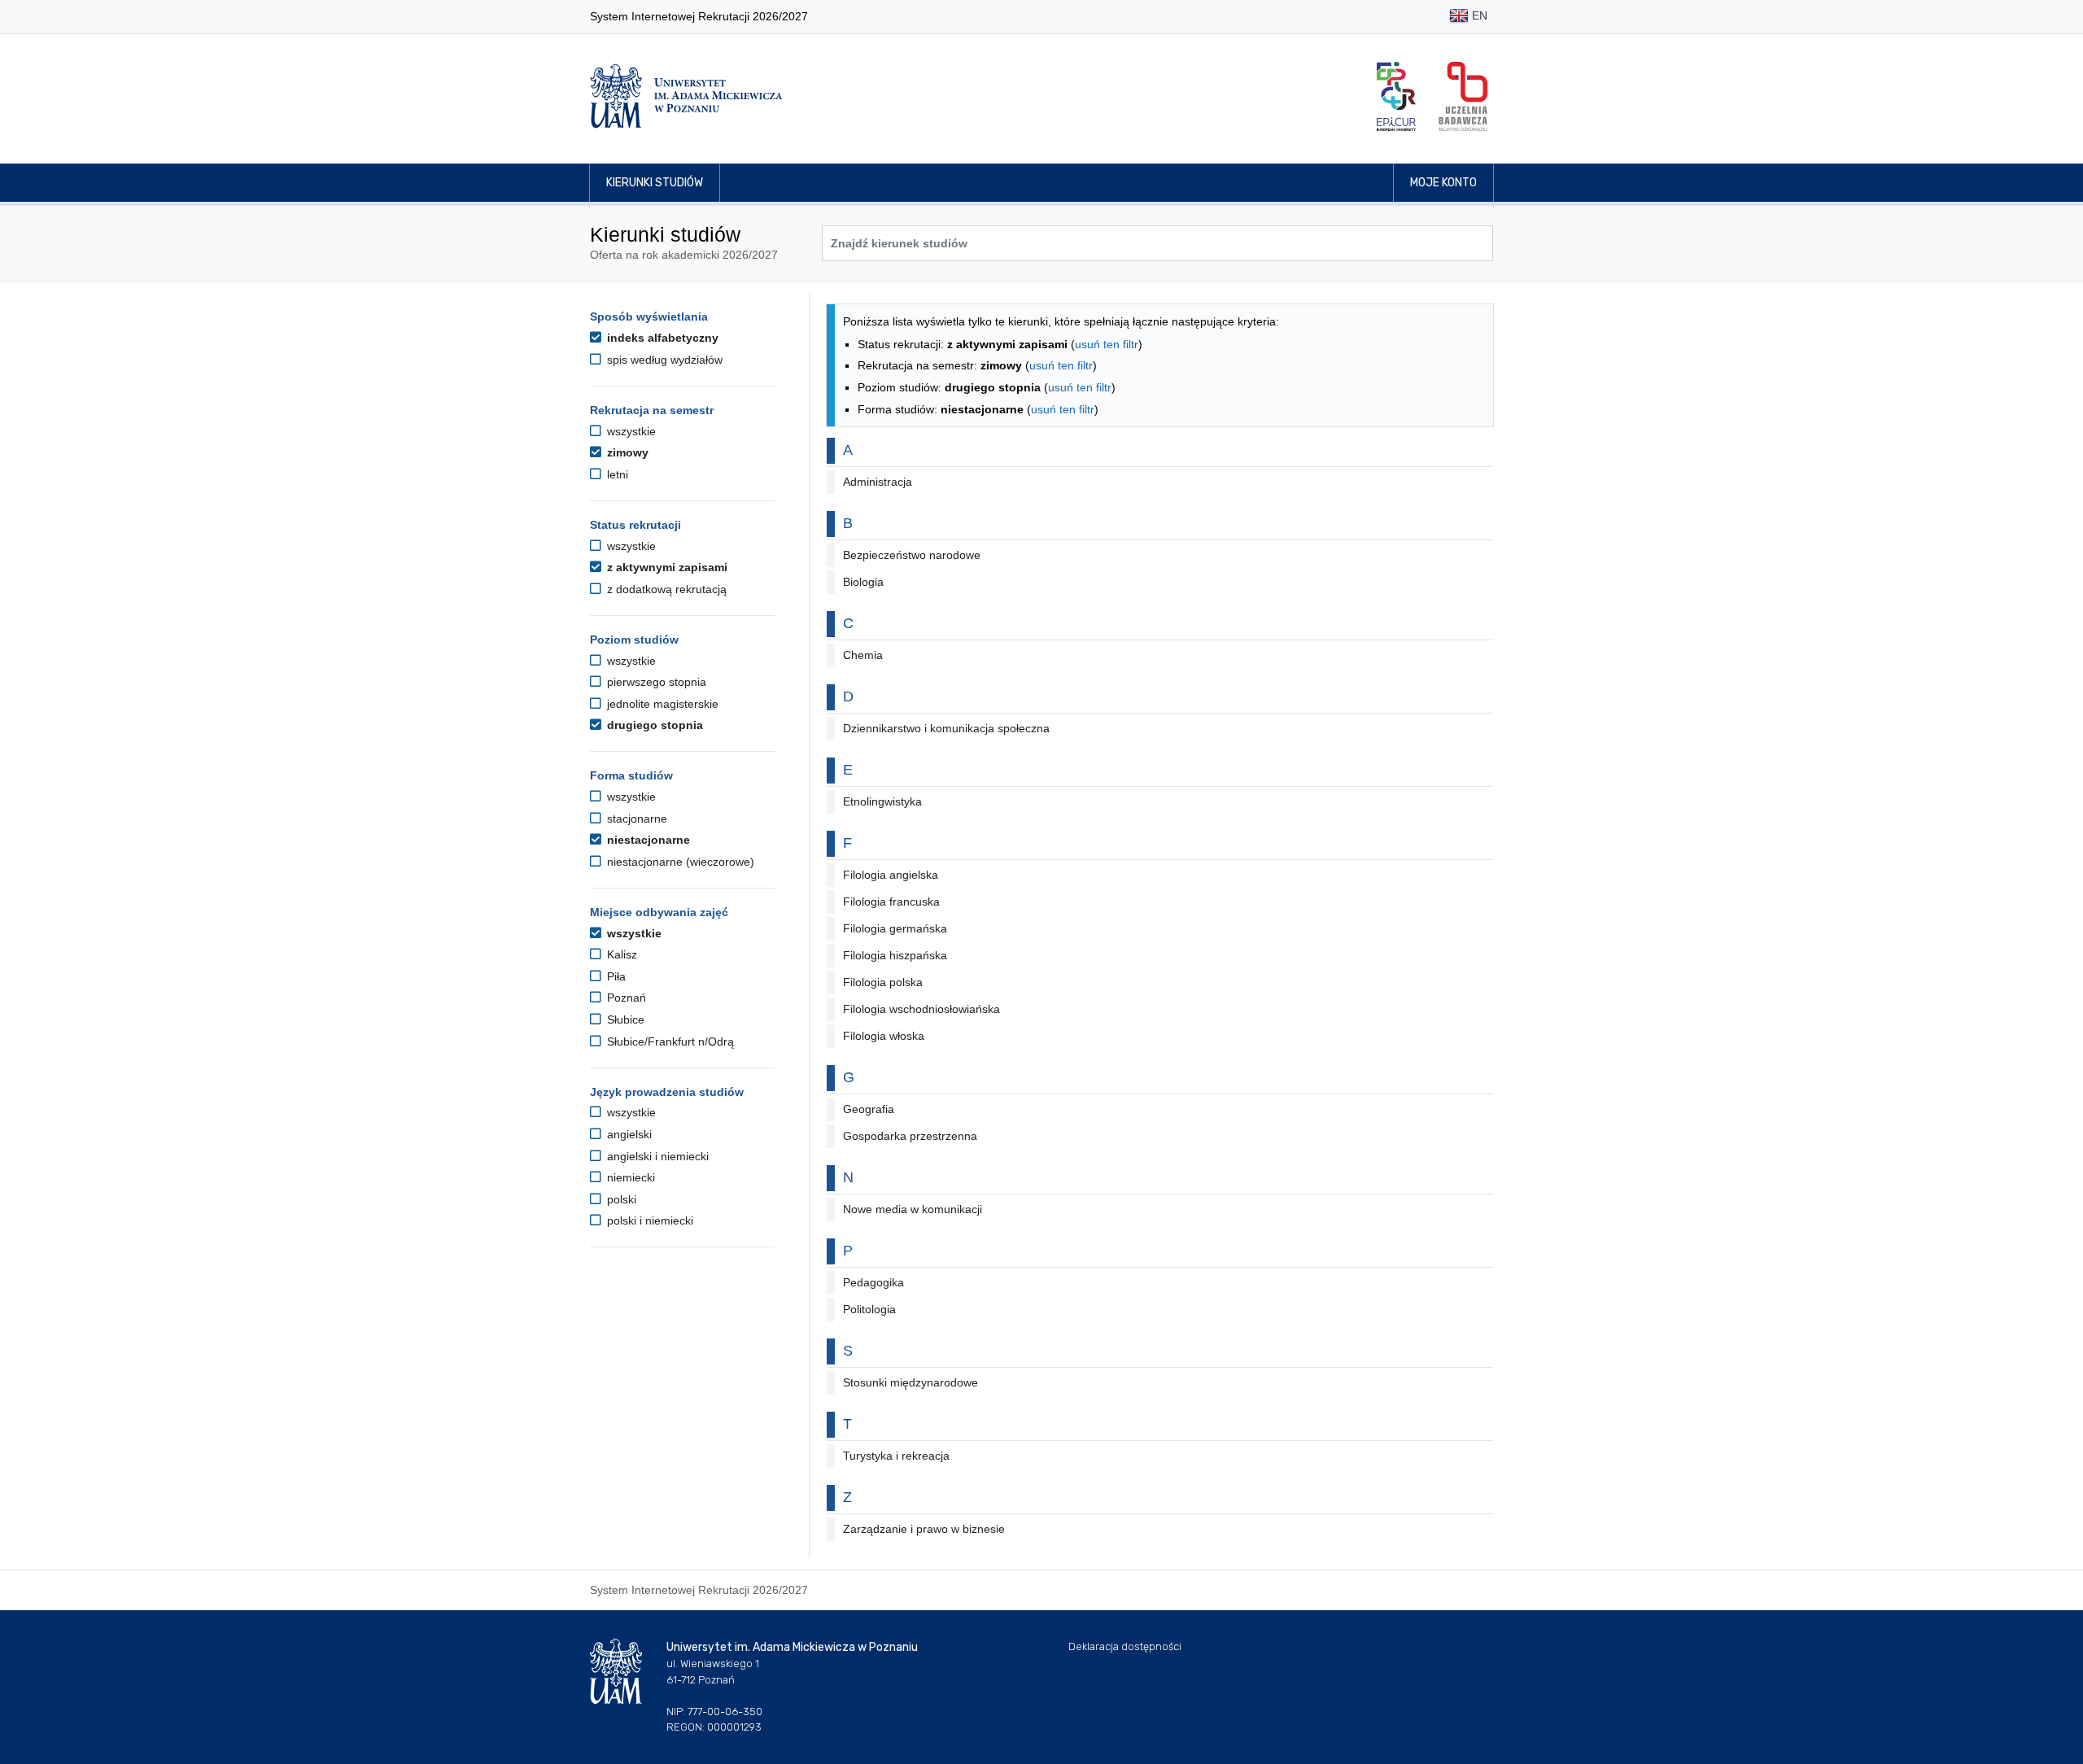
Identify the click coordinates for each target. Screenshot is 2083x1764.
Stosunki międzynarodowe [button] (910, 1382)
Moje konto (1443, 183)
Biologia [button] (863, 582)
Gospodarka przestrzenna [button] (910, 1136)
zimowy (626, 452)
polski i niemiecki (648, 1220)
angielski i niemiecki (656, 1156)
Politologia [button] (869, 1309)
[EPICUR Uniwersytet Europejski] (1396, 96)
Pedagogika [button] (873, 1282)
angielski (628, 1134)
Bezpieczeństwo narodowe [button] (912, 555)
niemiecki (629, 1177)
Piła (615, 976)
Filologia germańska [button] (895, 928)
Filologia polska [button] (883, 982)
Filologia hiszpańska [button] (895, 955)
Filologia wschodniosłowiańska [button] (921, 1009)
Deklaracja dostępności (1125, 1646)
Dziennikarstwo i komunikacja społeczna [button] (946, 728)
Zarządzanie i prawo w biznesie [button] (924, 1529)
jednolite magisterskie (661, 704)
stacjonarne (635, 819)
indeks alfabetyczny (661, 338)
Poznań (625, 998)
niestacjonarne (647, 840)
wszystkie (630, 431)
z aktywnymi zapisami (666, 567)
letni (616, 474)
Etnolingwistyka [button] (882, 801)
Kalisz (620, 954)
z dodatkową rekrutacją (665, 589)
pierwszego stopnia (655, 682)
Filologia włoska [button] (884, 1036)
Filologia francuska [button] (891, 902)
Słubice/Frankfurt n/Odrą (669, 1041)
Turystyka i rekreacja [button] (896, 1456)
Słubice (624, 1020)
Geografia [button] (869, 1109)
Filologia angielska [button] (891, 875)
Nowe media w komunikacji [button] (913, 1209)
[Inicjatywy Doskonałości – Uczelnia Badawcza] (1463, 96)
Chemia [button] (863, 655)
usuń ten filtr (1107, 344)
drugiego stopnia (653, 725)
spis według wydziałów (663, 360)
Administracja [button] (878, 482)
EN (1478, 15)
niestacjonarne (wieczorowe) (679, 862)
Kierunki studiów (655, 183)
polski (620, 1199)
